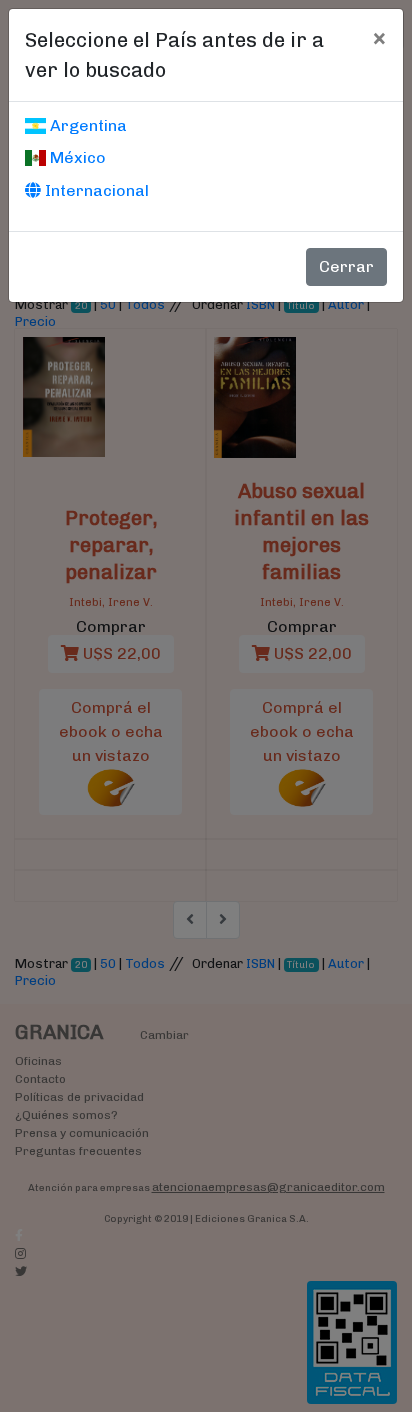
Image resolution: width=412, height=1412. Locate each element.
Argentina (86, 125)
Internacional (95, 190)
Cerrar (346, 266)
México (76, 157)
